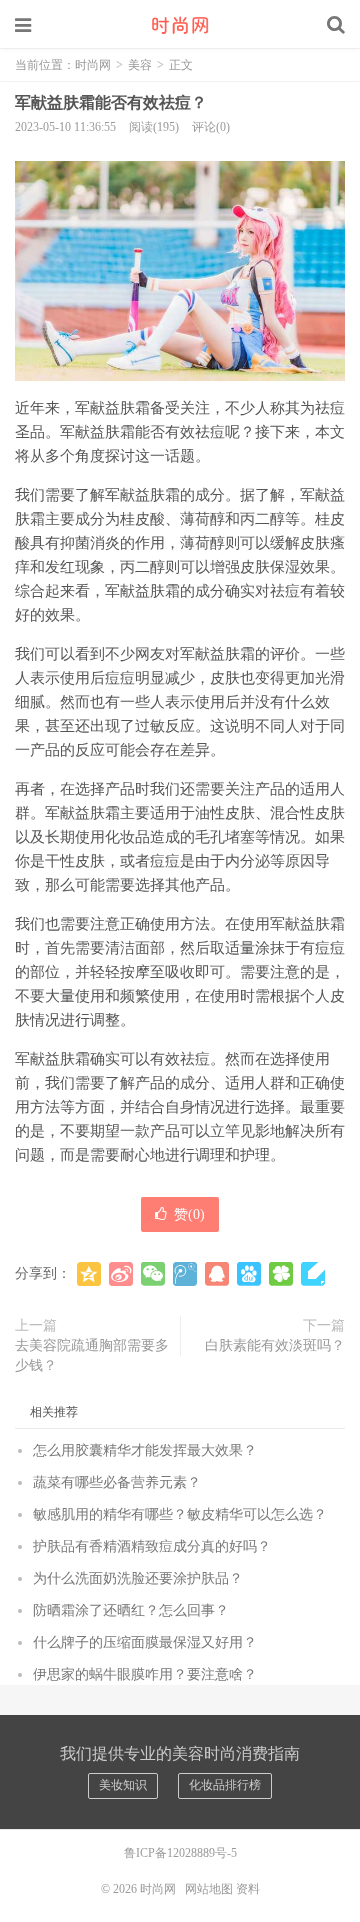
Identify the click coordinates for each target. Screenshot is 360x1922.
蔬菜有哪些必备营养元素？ (117, 1482)
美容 (140, 65)
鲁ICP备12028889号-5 (180, 1853)
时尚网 (180, 25)
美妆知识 (123, 1785)
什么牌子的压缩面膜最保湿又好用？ (145, 1642)
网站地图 (209, 1889)
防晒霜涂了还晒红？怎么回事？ (131, 1610)
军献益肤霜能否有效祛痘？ (111, 102)
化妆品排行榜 (225, 1785)
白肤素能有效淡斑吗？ (275, 1345)
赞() (189, 1214)
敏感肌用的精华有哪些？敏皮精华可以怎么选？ (180, 1514)
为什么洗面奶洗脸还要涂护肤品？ (138, 1578)
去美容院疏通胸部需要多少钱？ (92, 1355)
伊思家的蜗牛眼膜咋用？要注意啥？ (145, 1674)
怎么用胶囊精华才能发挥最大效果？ (145, 1450)
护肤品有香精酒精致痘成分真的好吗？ (152, 1546)
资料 (248, 1889)
